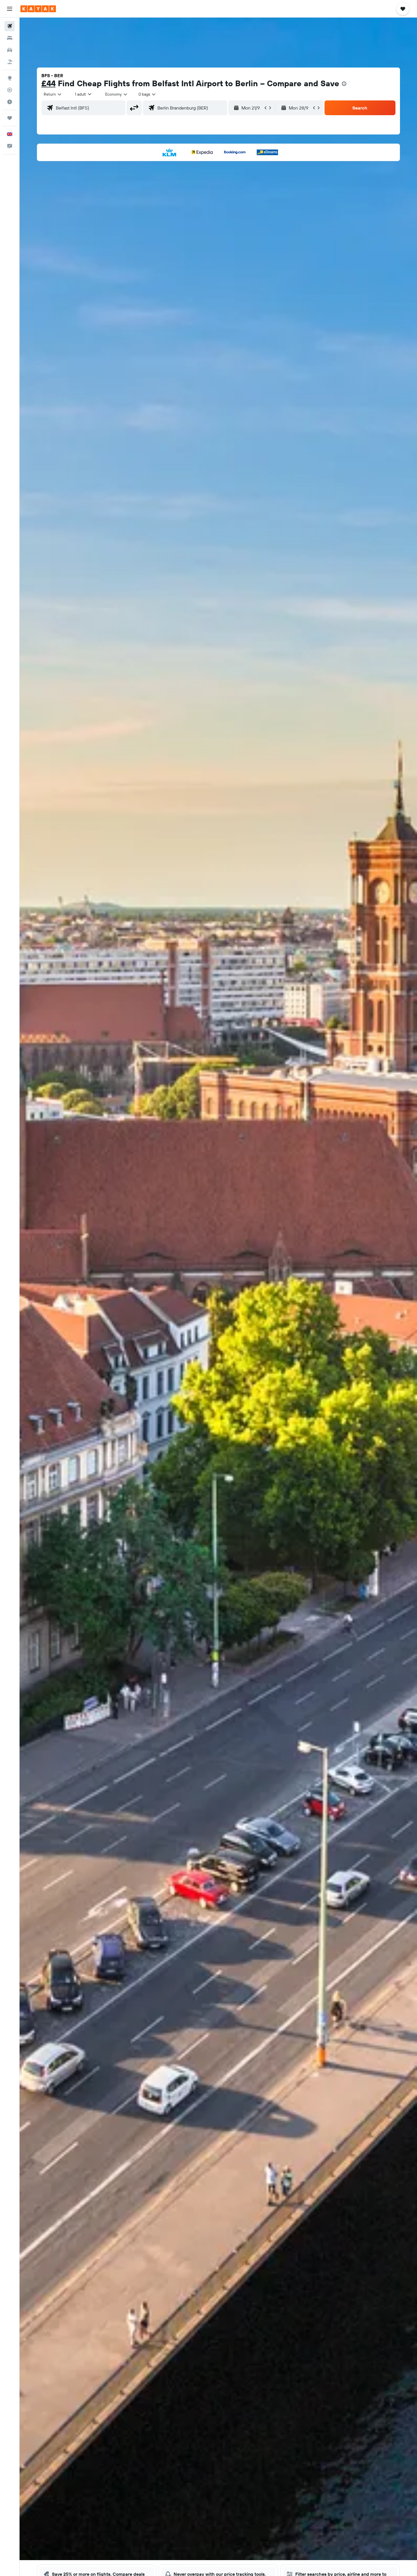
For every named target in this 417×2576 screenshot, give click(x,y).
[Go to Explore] (10, 78)
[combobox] (53, 94)
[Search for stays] (10, 38)
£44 (49, 83)
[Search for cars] (10, 50)
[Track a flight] (10, 90)
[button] (10, 9)
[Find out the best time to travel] (10, 102)
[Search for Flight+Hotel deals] (10, 62)
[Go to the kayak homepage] (38, 9)
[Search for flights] (10, 26)
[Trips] (10, 118)
